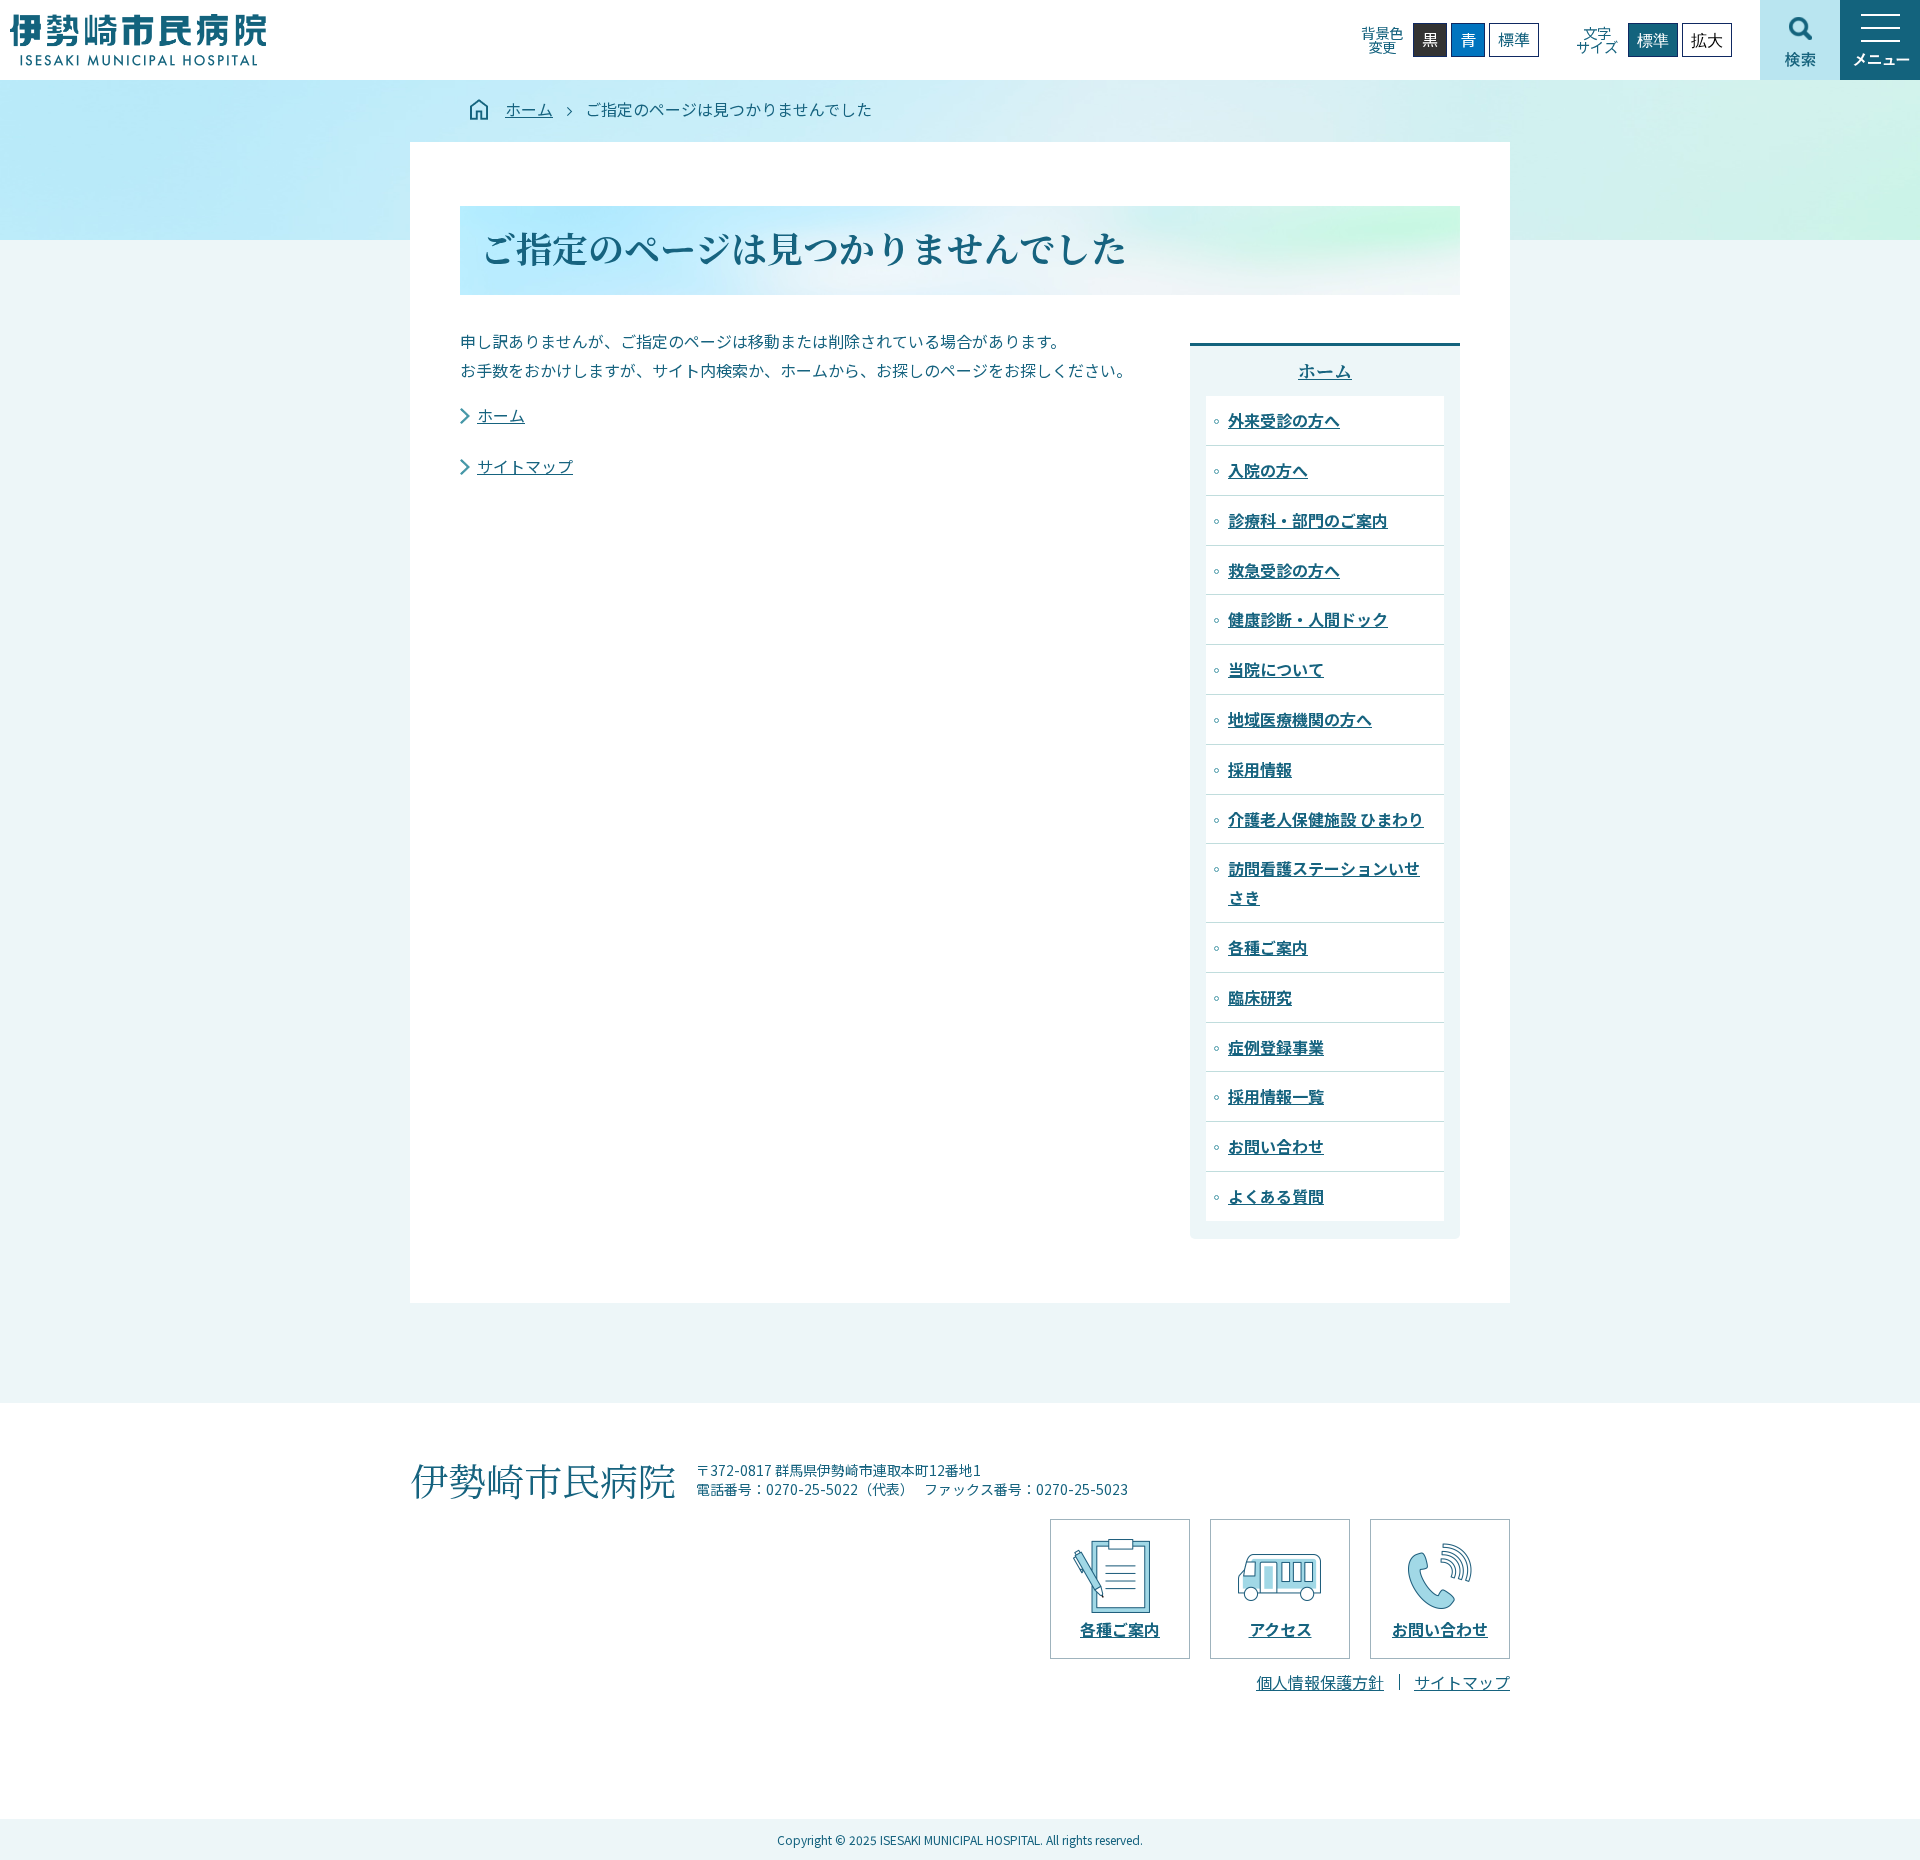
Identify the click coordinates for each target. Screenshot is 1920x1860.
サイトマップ (525, 466)
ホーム (529, 109)
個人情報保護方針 (1320, 1682)
